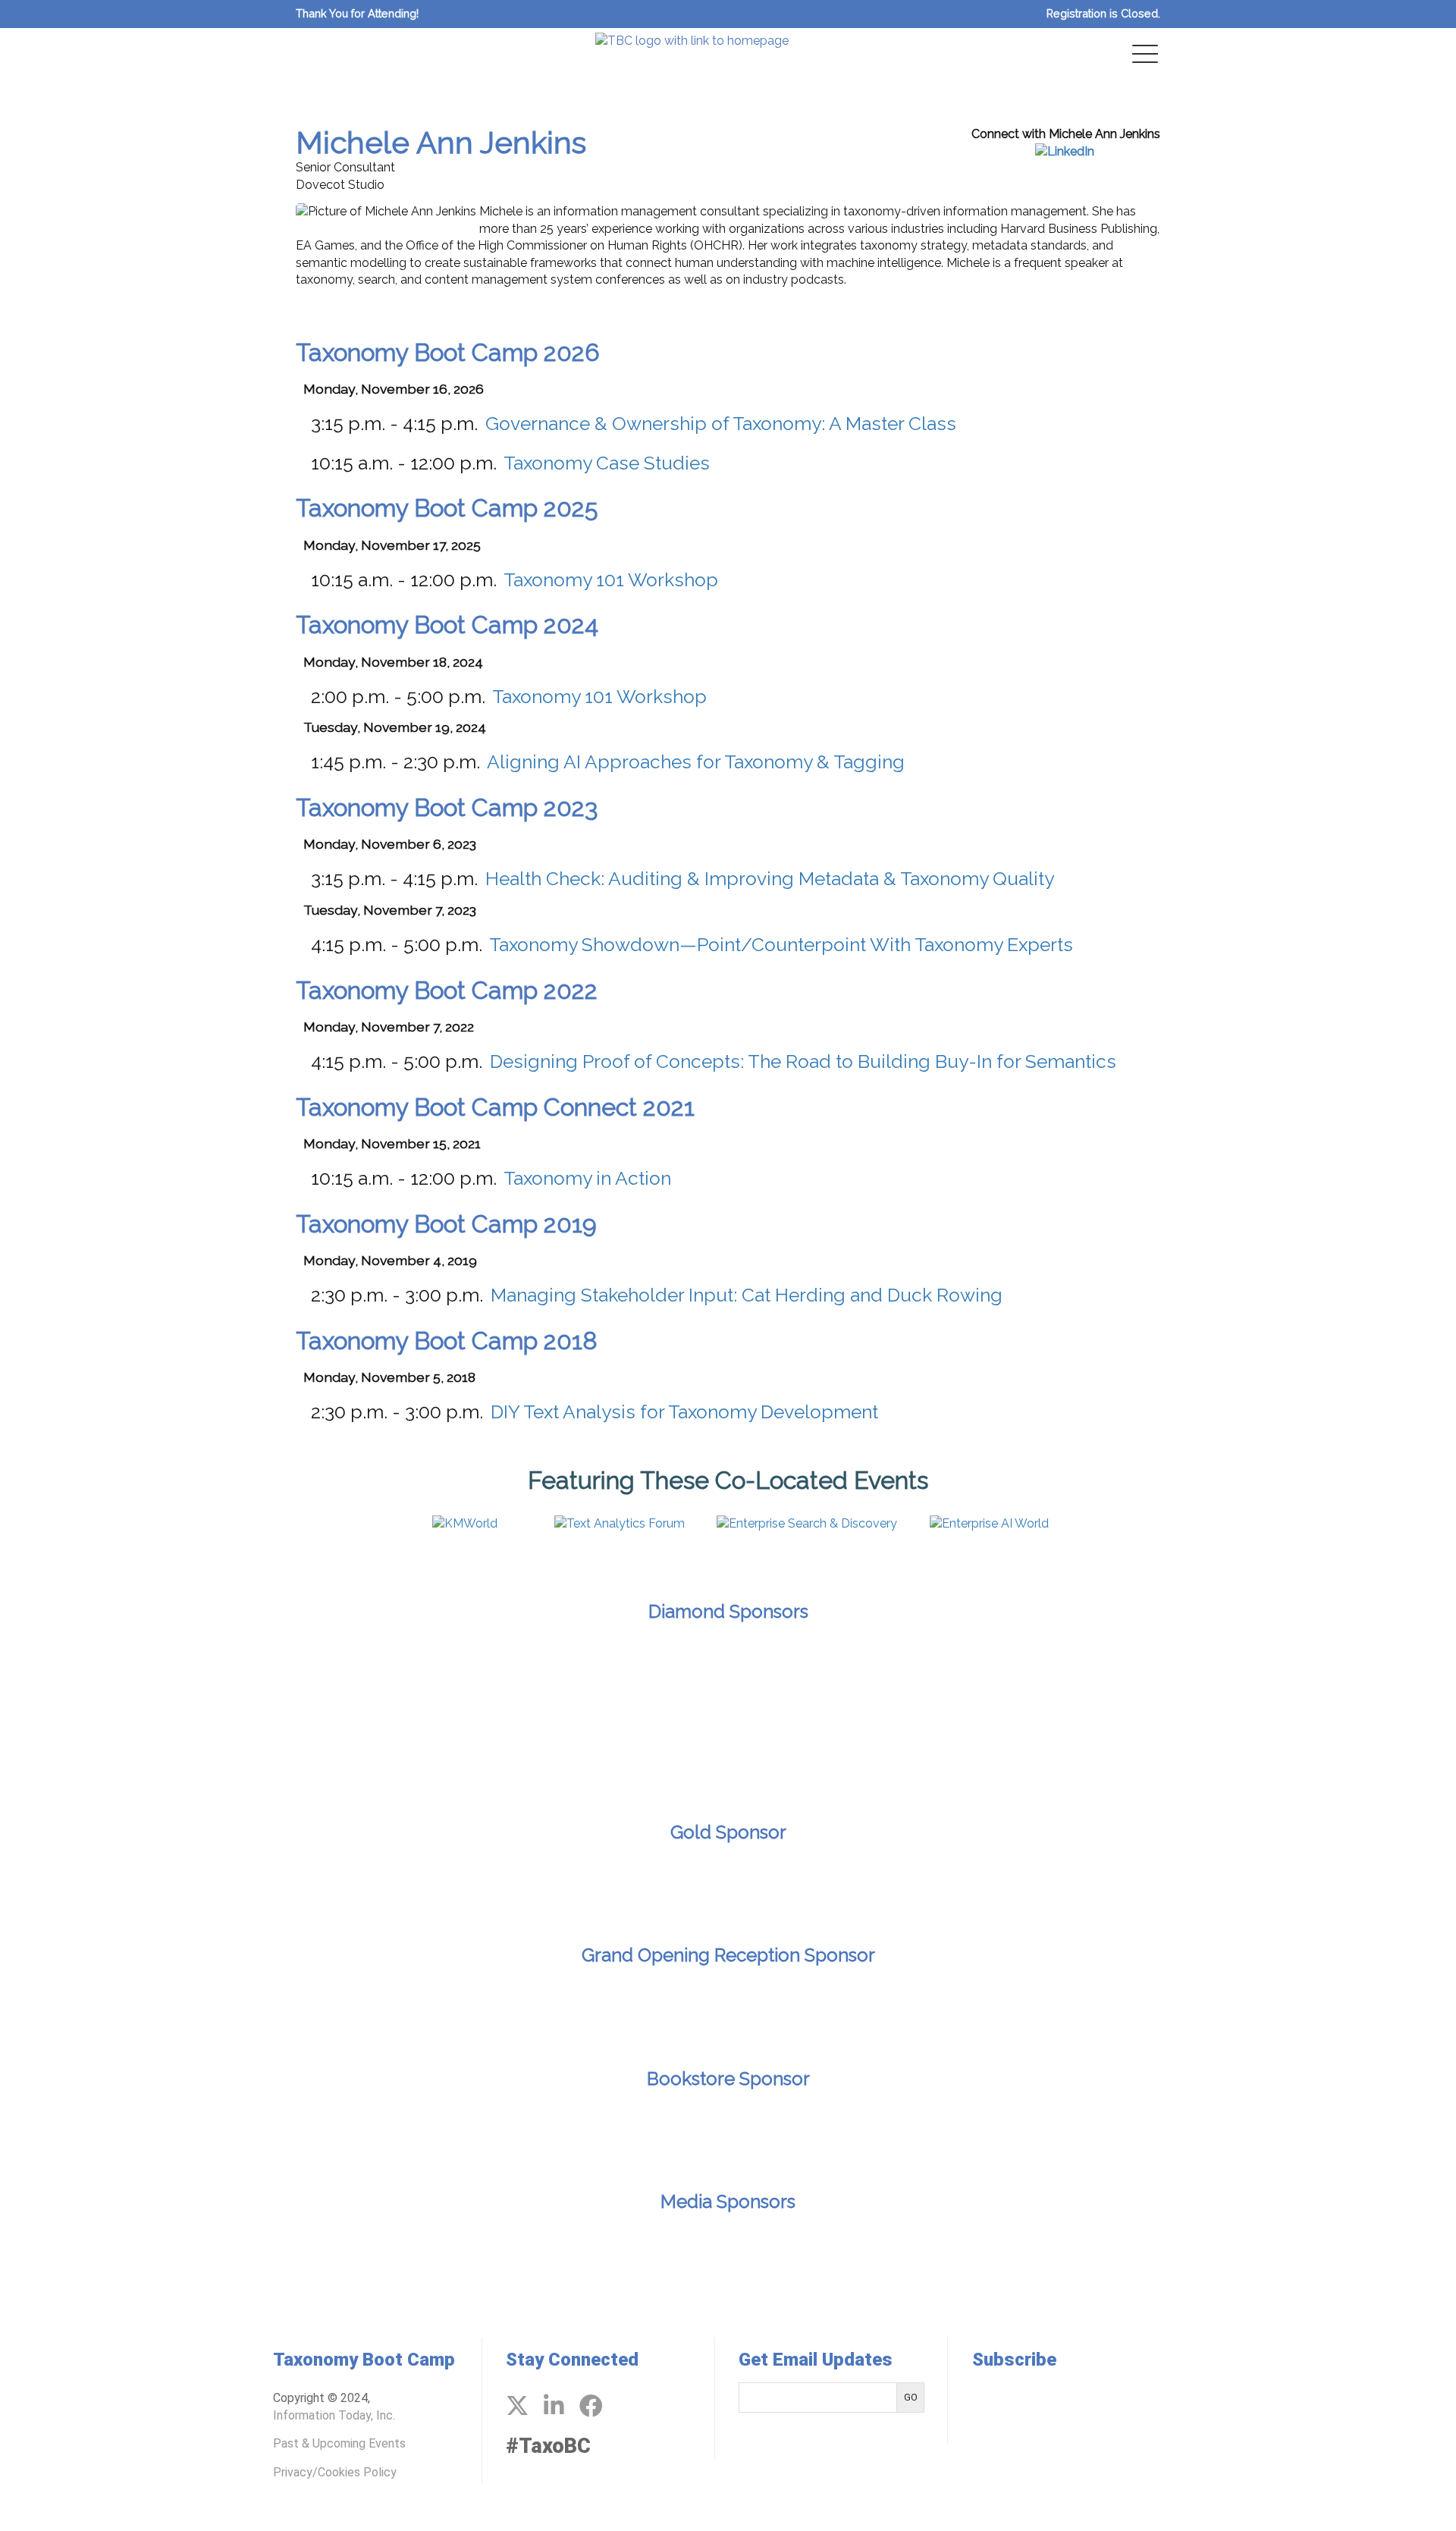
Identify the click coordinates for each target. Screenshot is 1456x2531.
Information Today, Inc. (334, 2415)
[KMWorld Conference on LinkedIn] (554, 2406)
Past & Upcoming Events (339, 2443)
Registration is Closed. (1103, 13)
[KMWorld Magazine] (728, 2252)
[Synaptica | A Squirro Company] (462, 1759)
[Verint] (994, 1759)
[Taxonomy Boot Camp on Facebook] (591, 2406)
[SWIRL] (1349, 1676)
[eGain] (284, 1676)
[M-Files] (462, 1676)
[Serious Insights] (845, 2252)
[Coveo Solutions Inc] (107, 1676)
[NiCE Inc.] (639, 1676)
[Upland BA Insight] (639, 1759)
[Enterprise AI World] (611, 2252)
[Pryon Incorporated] (817, 1676)
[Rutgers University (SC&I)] (728, 2127)
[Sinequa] (994, 1676)
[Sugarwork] (1172, 1676)
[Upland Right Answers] (817, 1759)
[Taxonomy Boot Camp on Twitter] (517, 2406)
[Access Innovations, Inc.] (728, 1881)
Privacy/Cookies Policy (335, 2472)
